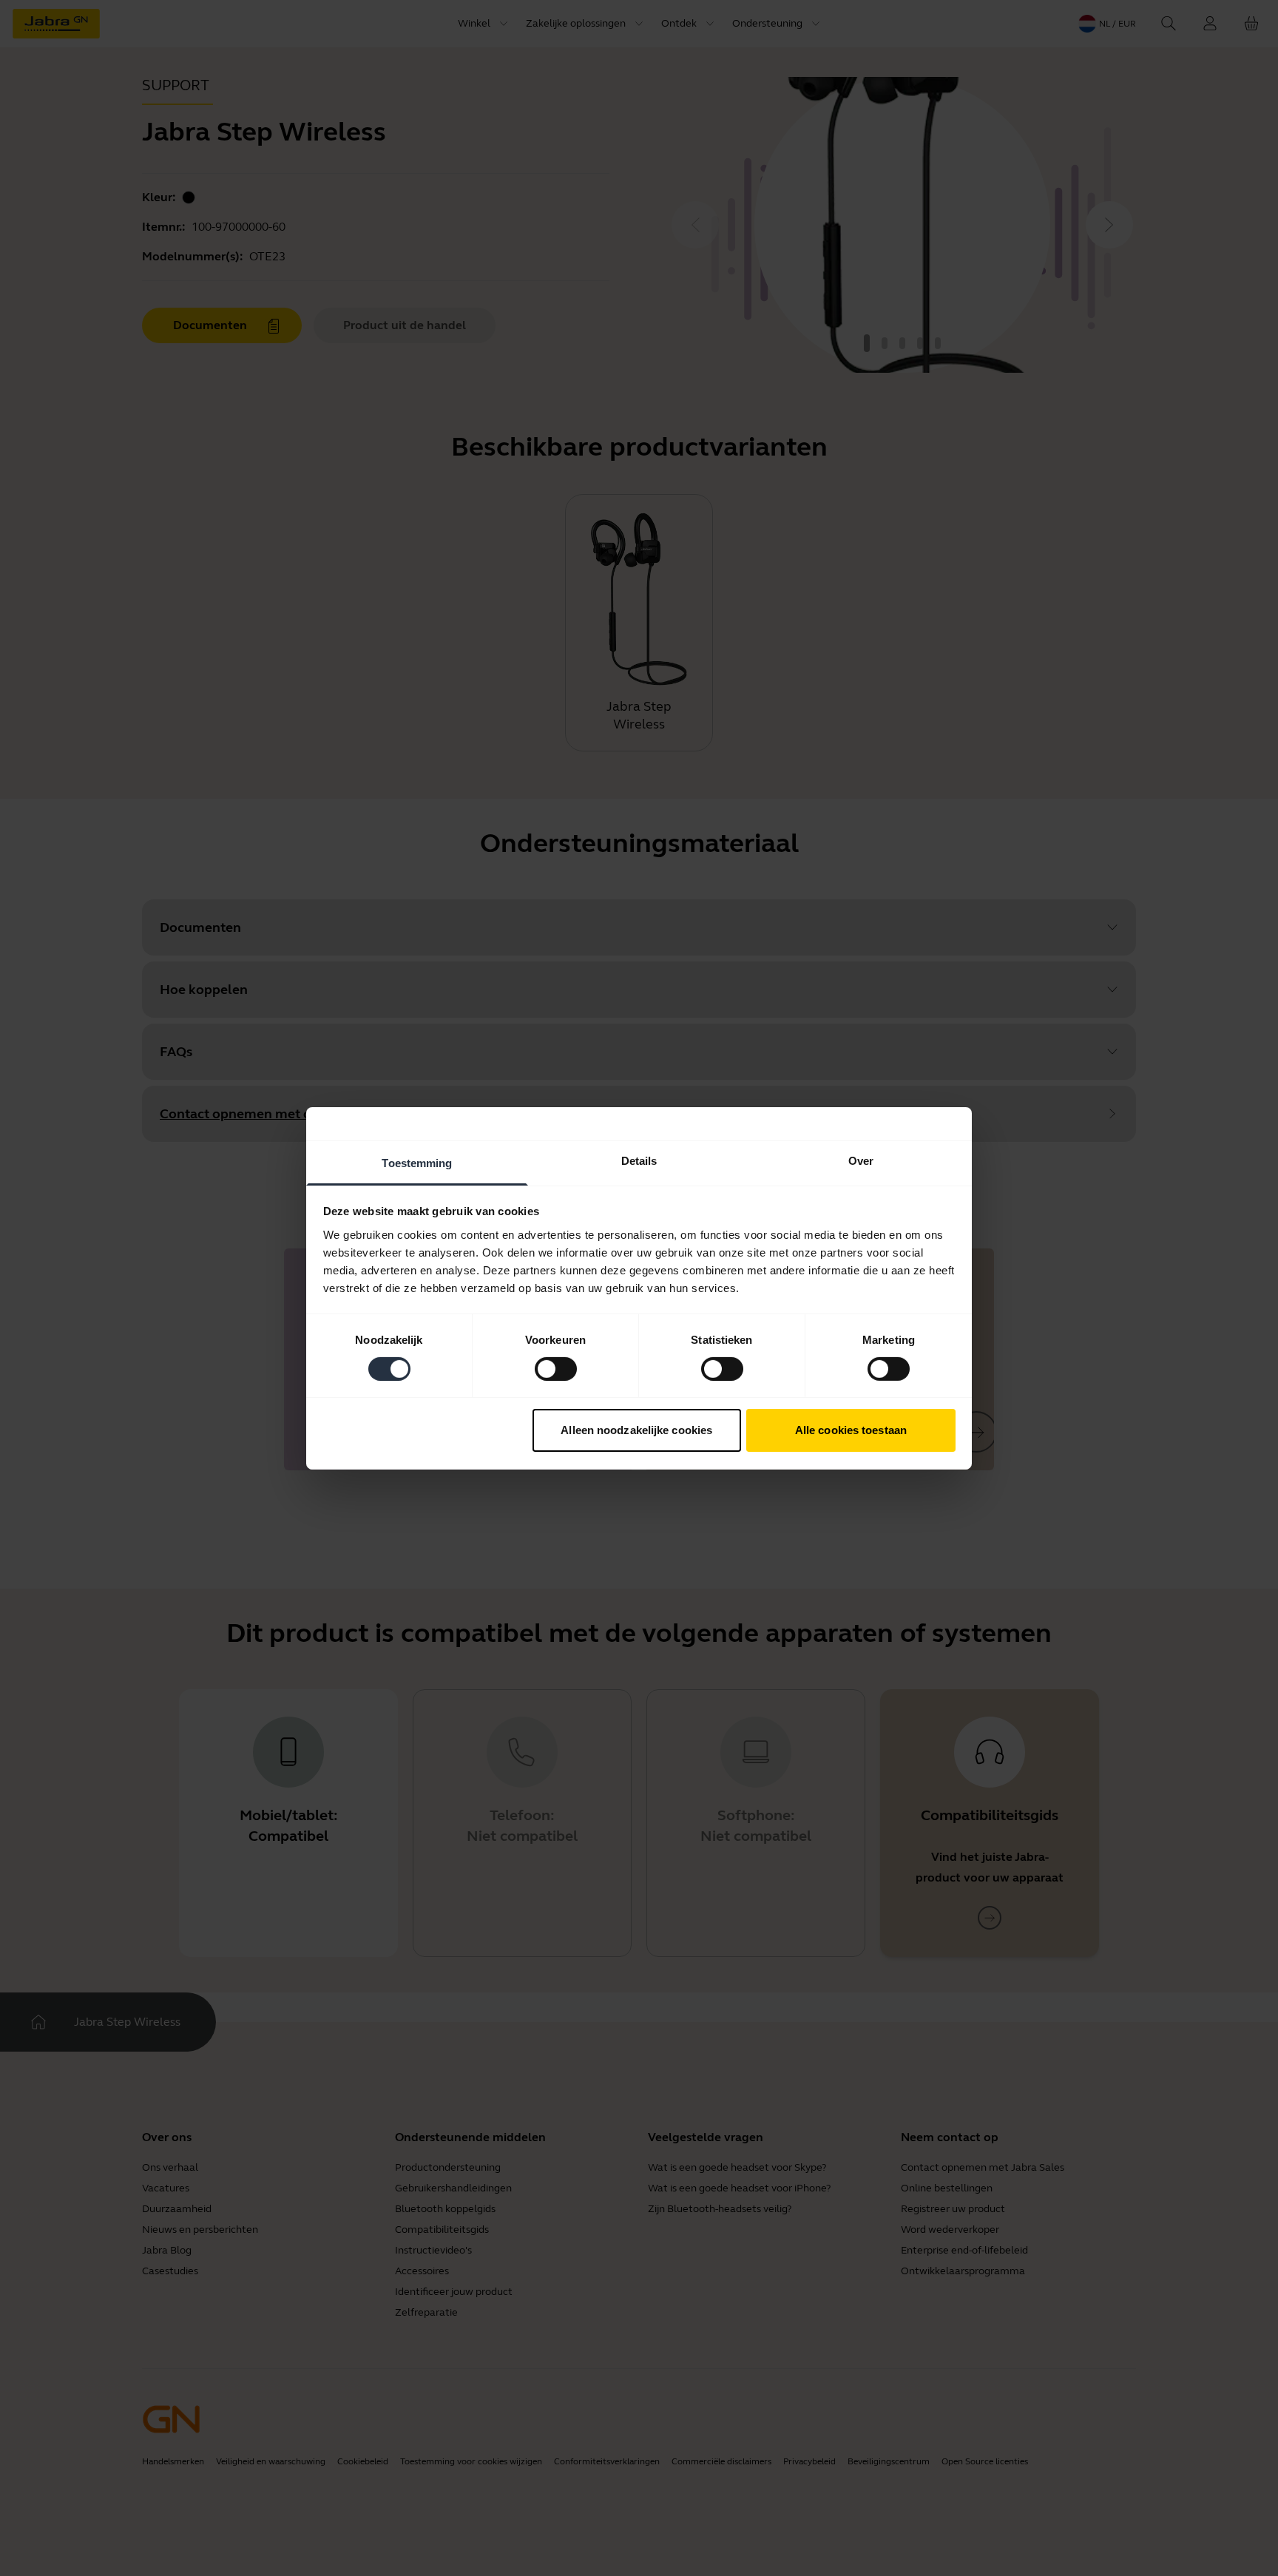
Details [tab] (639, 1160)
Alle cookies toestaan (851, 1430)
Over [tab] (861, 1160)
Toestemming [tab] (417, 1162)
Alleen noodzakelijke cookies (636, 1430)
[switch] (556, 1369)
